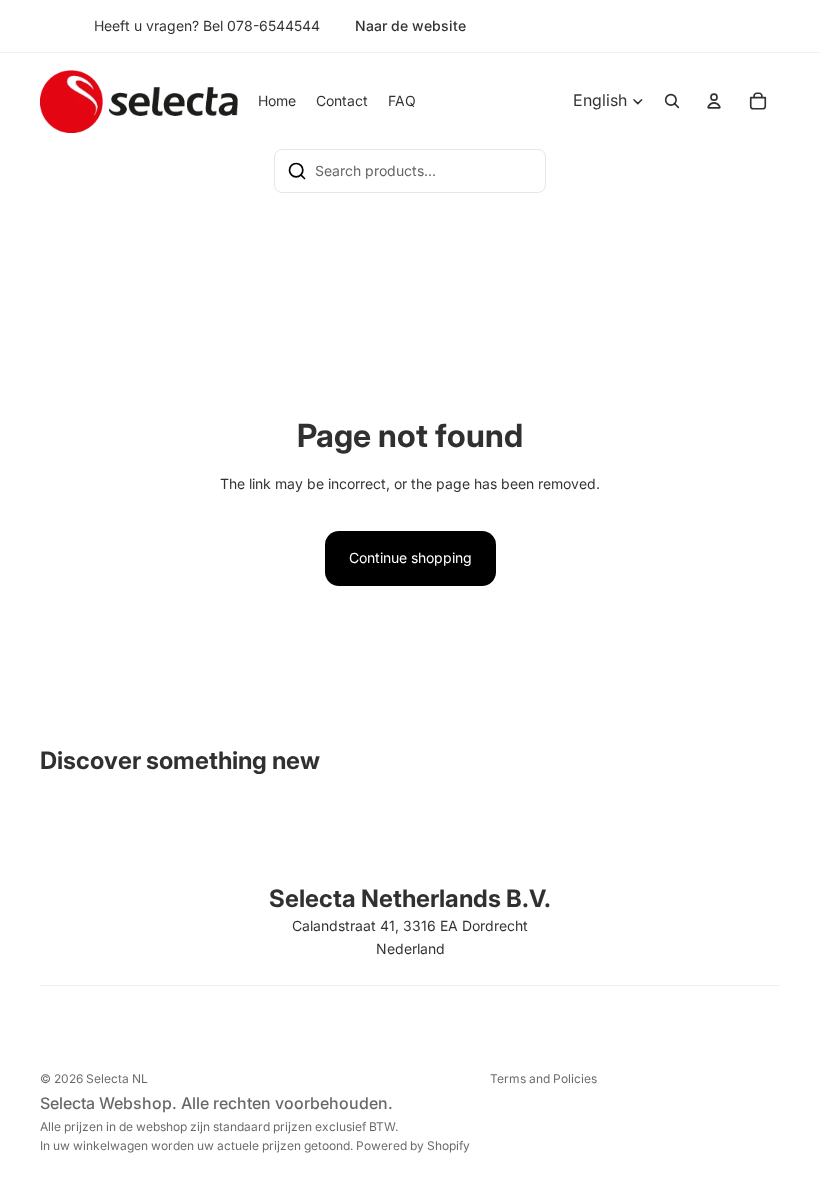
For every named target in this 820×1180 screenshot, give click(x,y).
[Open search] (672, 101)
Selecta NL (117, 1078)
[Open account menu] (714, 101)
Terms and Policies (543, 1078)
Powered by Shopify (413, 1145)
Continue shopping (410, 557)
